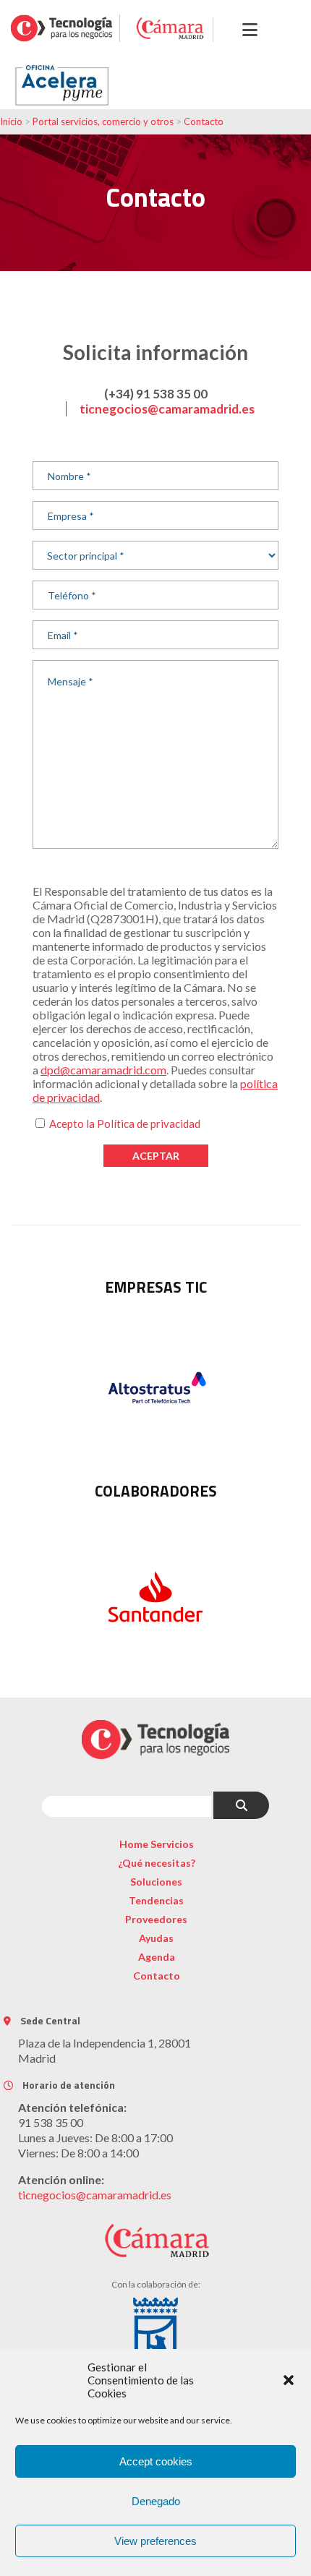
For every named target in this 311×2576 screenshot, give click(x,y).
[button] (289, 2380)
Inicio (11, 121)
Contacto (204, 121)
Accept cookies (156, 2461)
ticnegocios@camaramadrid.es (167, 409)
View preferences (155, 2541)
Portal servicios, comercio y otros (103, 121)
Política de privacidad (149, 1124)
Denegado (156, 2501)
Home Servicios (157, 1844)
